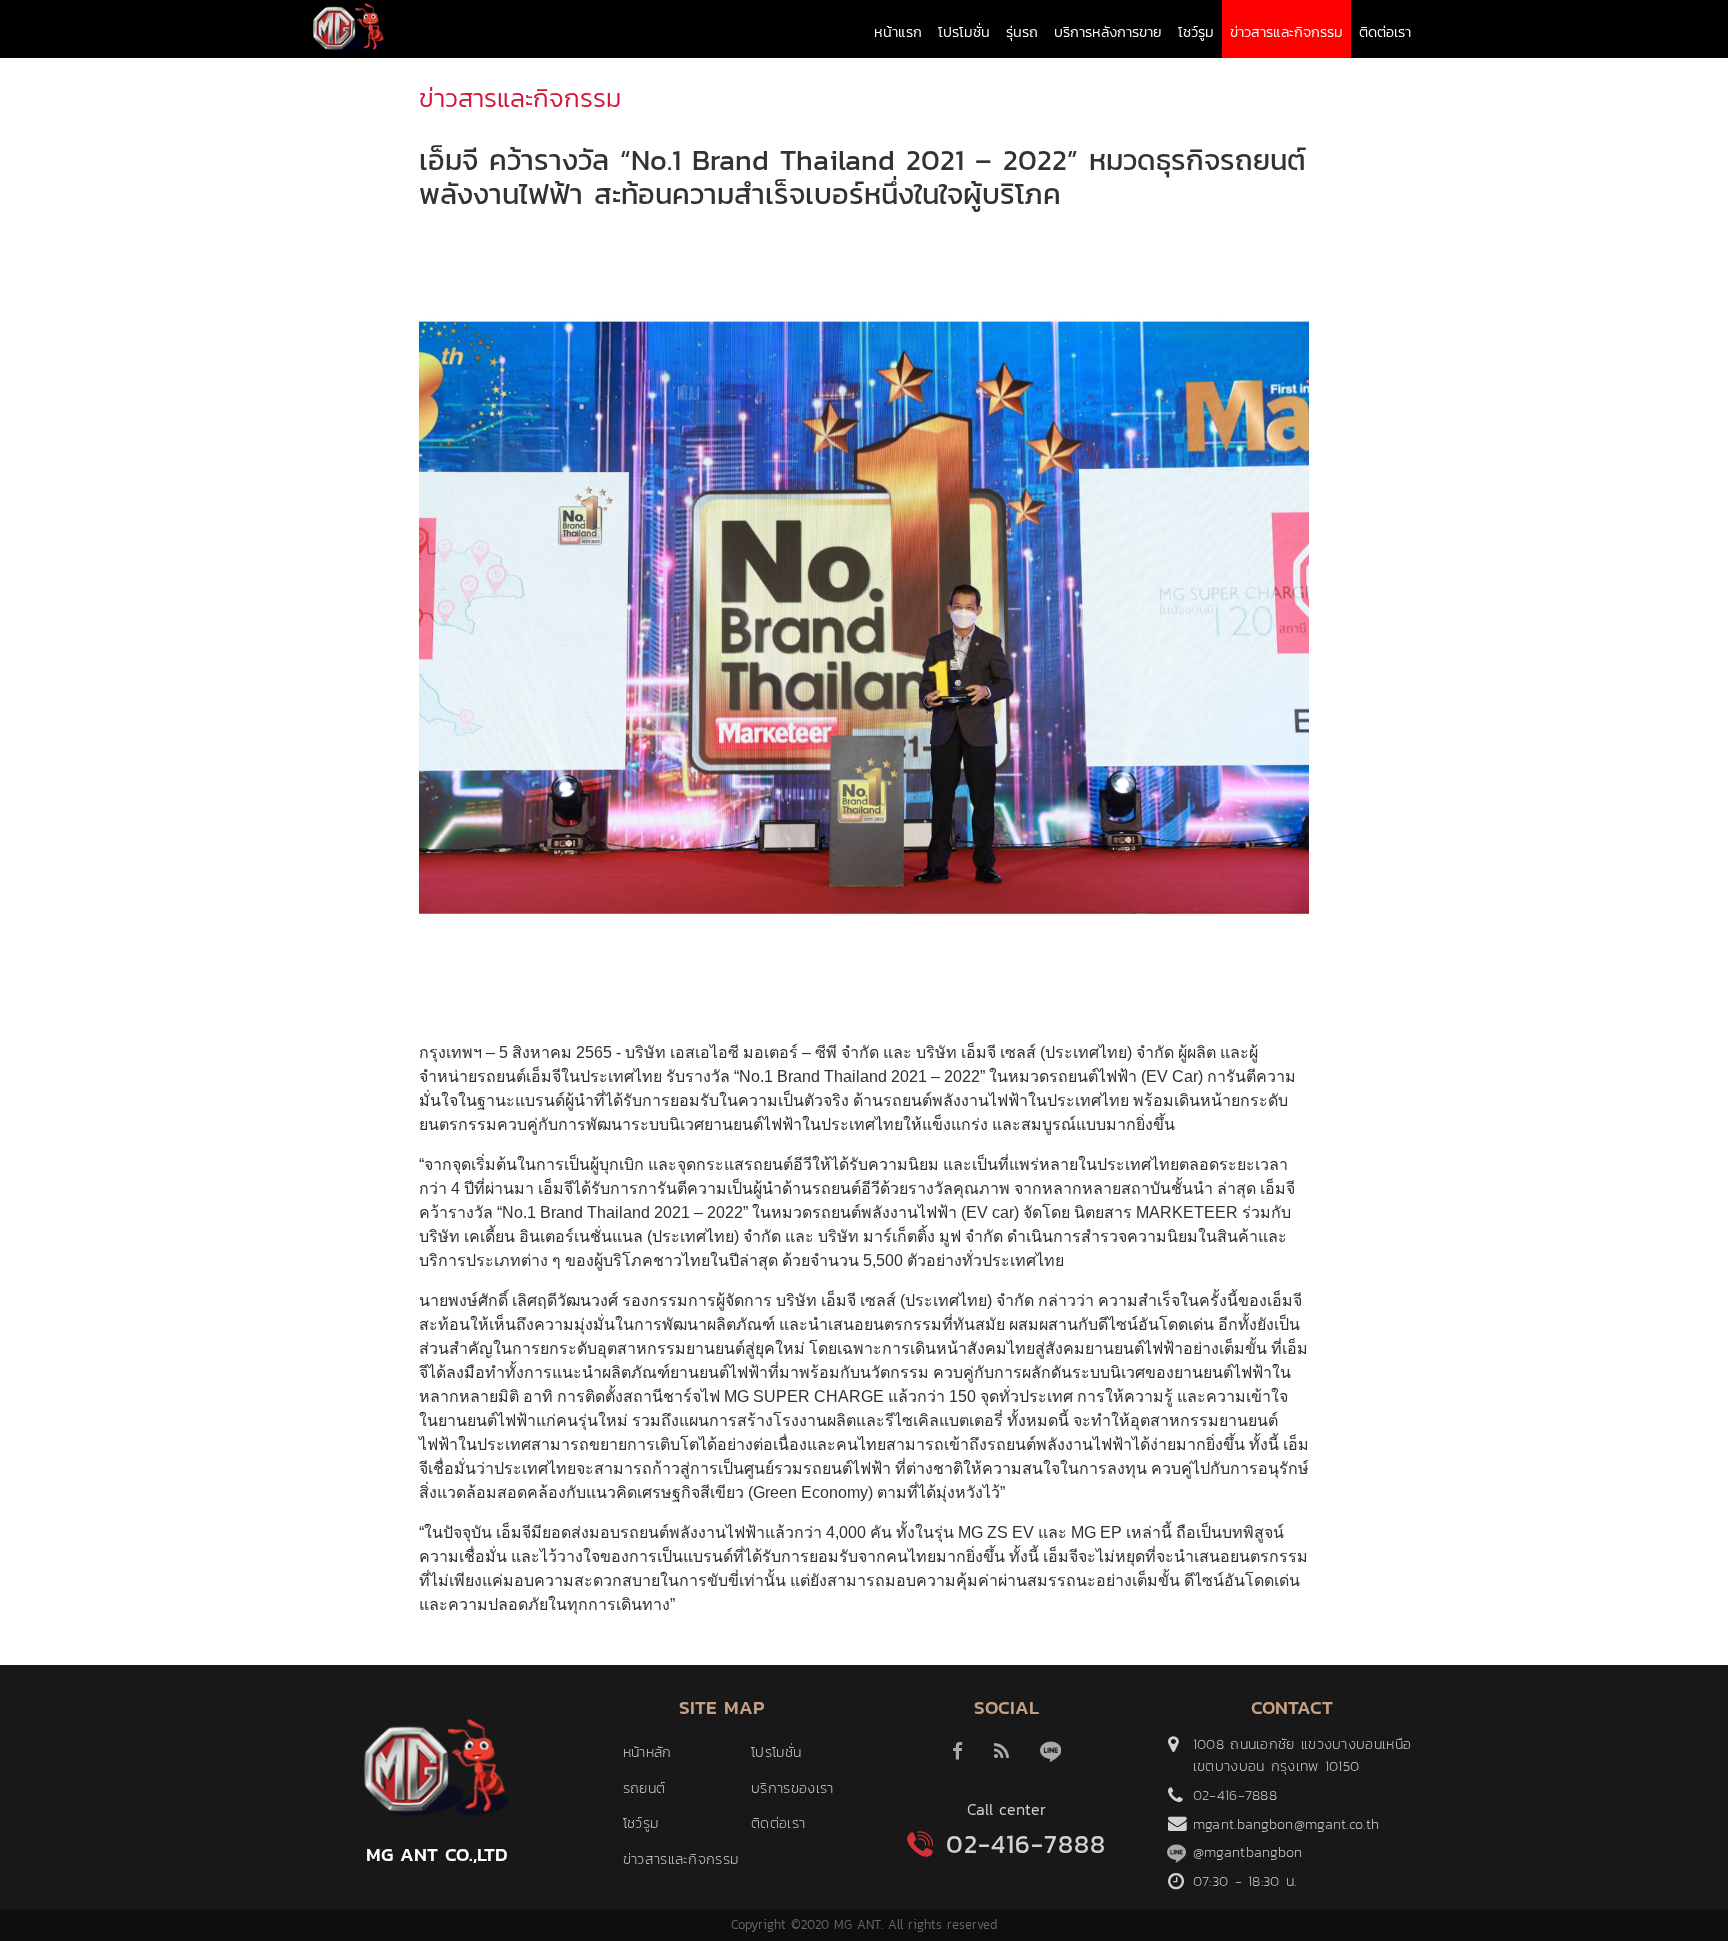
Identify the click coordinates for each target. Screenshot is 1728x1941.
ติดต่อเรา (1385, 32)
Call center (1006, 1809)
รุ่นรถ (1022, 32)
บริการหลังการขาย (1108, 32)
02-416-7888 (1026, 1844)
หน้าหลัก (647, 1752)
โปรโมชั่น (964, 32)
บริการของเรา (792, 1788)
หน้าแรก (898, 32)
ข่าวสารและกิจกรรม (1286, 32)
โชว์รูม (1196, 32)
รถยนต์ (644, 1788)
